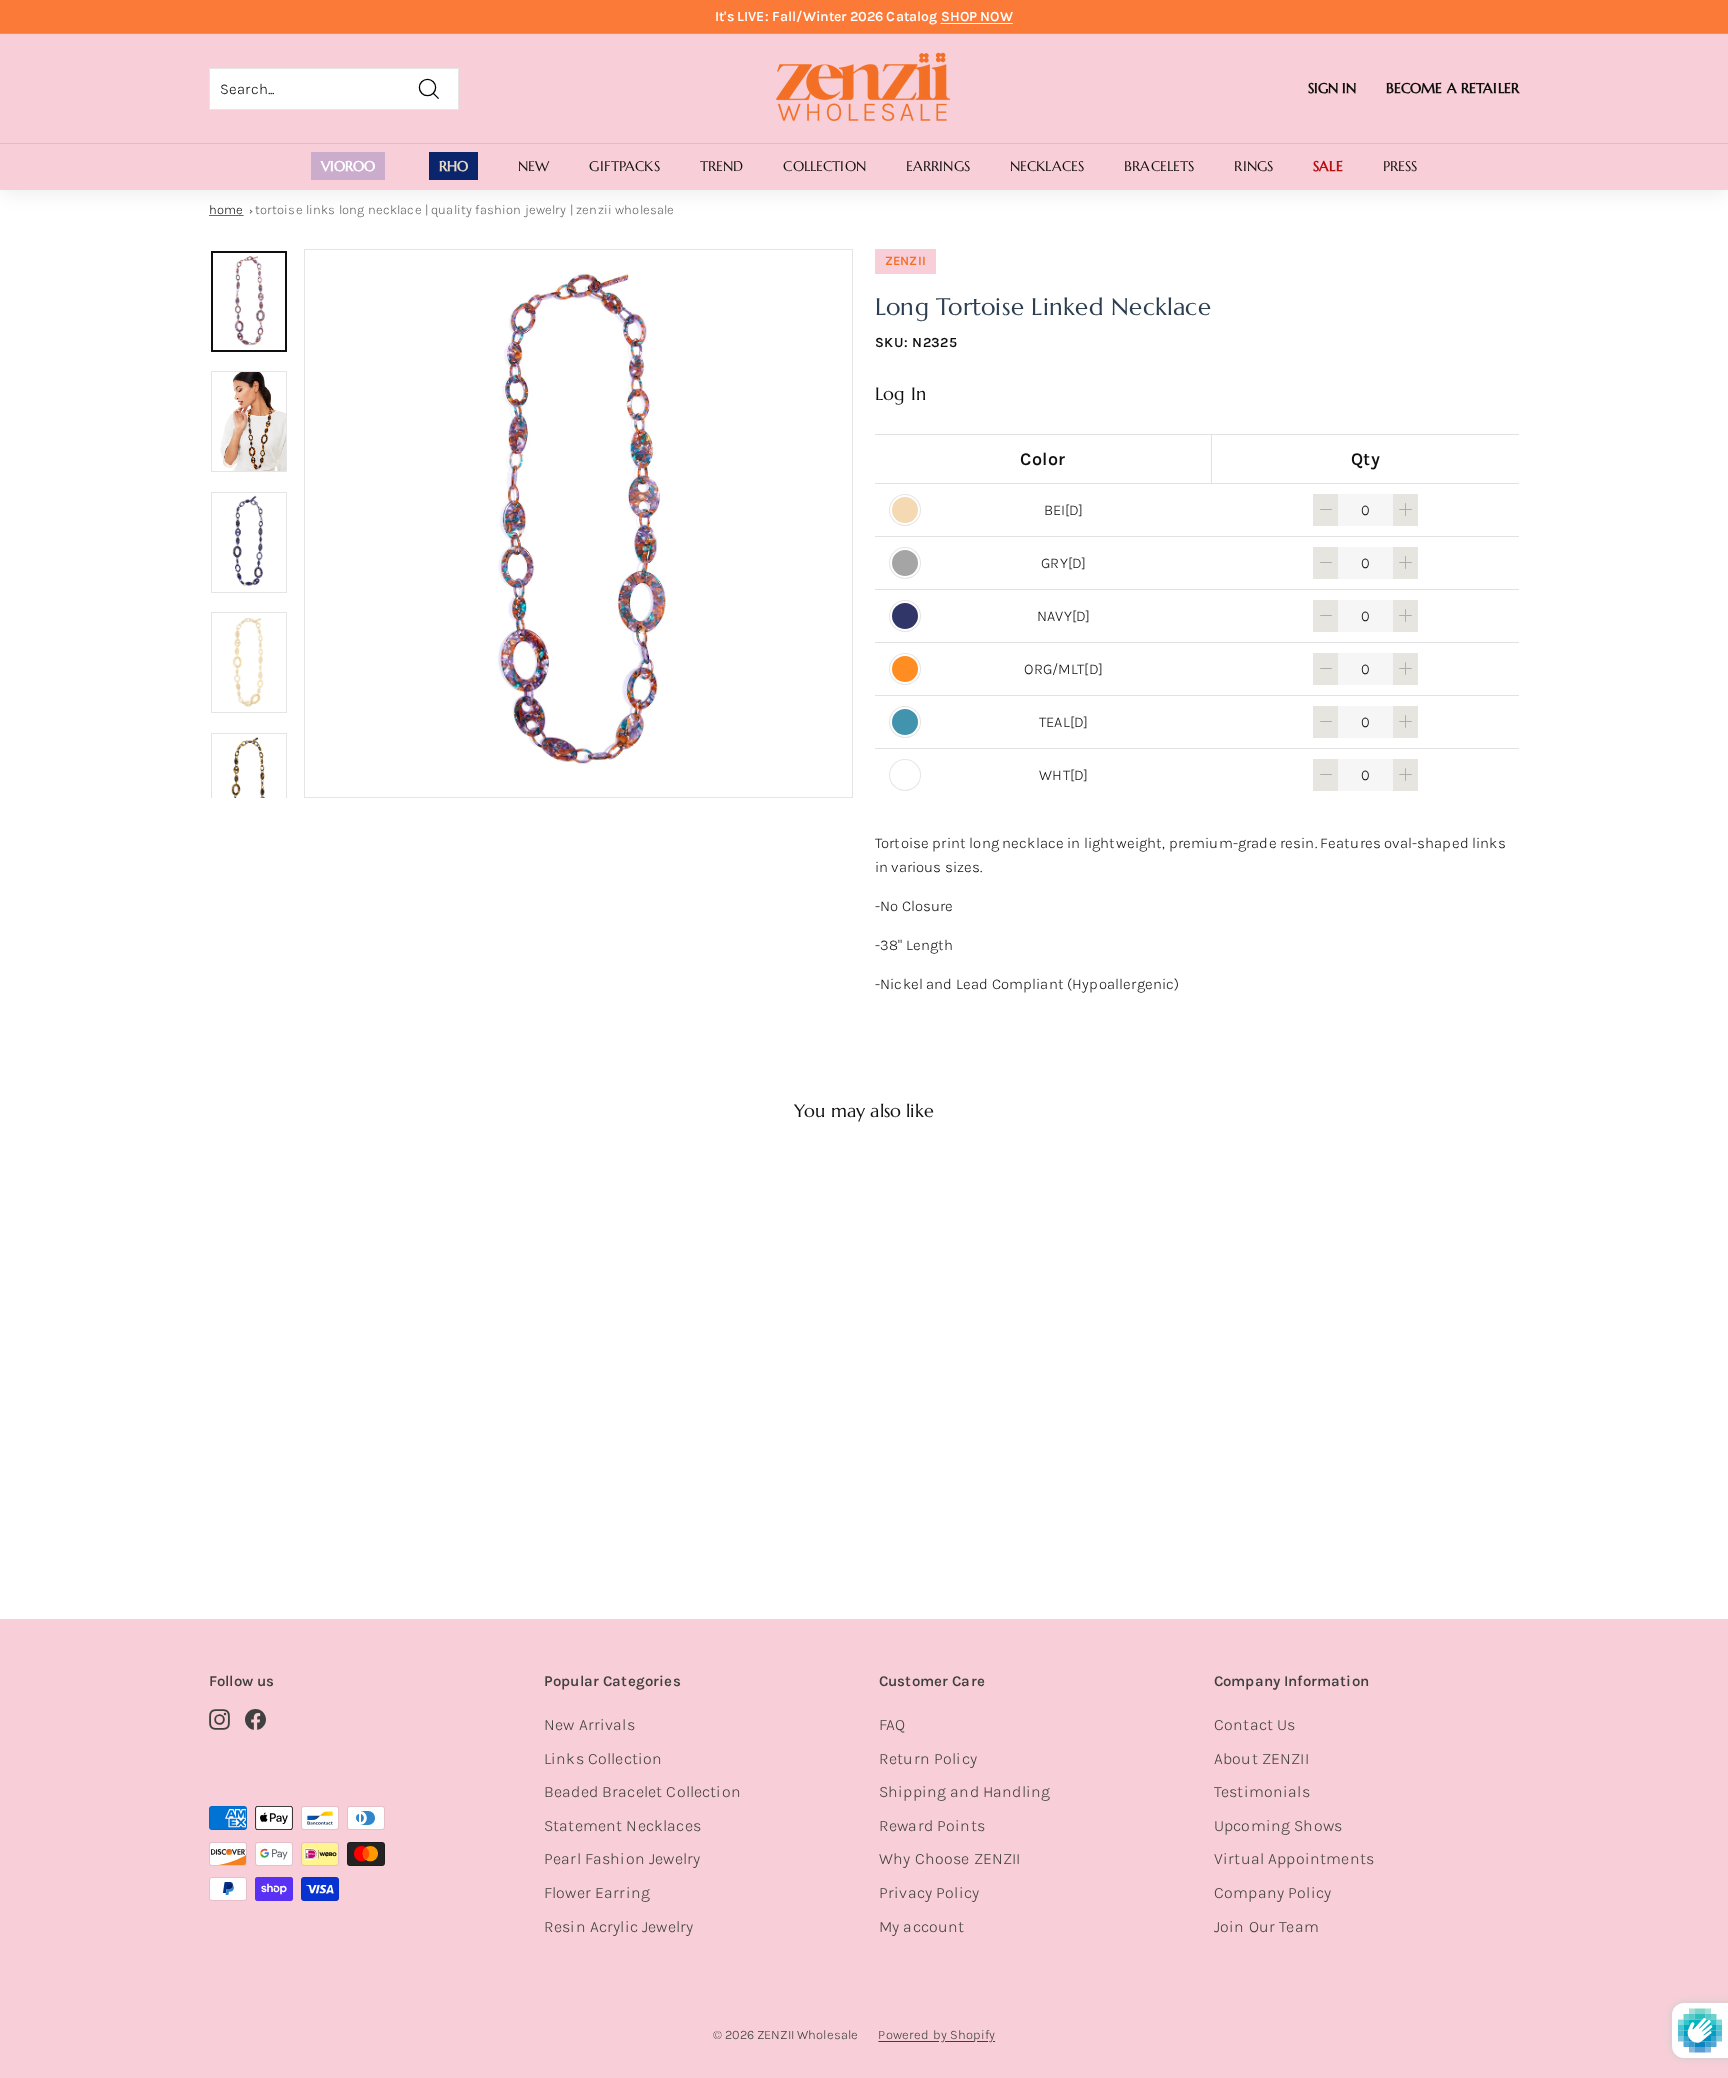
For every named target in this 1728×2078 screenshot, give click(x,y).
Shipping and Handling (964, 1791)
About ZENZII (1261, 1758)
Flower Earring (597, 1892)
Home (226, 209)
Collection (824, 166)
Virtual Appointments (1294, 1858)
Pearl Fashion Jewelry (622, 1858)
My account (922, 1926)
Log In (900, 393)
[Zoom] (578, 523)
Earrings (938, 166)
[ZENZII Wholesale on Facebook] (255, 1719)
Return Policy (928, 1758)
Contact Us (1255, 1724)
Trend (722, 166)
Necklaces (1047, 166)
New (533, 166)
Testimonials (1262, 1791)
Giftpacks (624, 166)
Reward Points (932, 1825)
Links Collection (603, 1758)
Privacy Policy (929, 1892)
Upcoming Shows (1278, 1825)
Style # (312, 1500)
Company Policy (1272, 1892)
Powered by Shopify (936, 2034)
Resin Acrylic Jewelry (618, 1926)
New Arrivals (589, 1724)
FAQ (892, 1724)
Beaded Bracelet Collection (642, 1791)
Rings (1253, 166)
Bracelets (1159, 166)
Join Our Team (1266, 1926)
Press (1400, 166)
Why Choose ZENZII (950, 1858)
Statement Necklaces (622, 1825)
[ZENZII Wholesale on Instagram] (219, 1719)
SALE (1328, 166)
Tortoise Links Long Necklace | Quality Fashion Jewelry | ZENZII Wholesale (465, 209)
